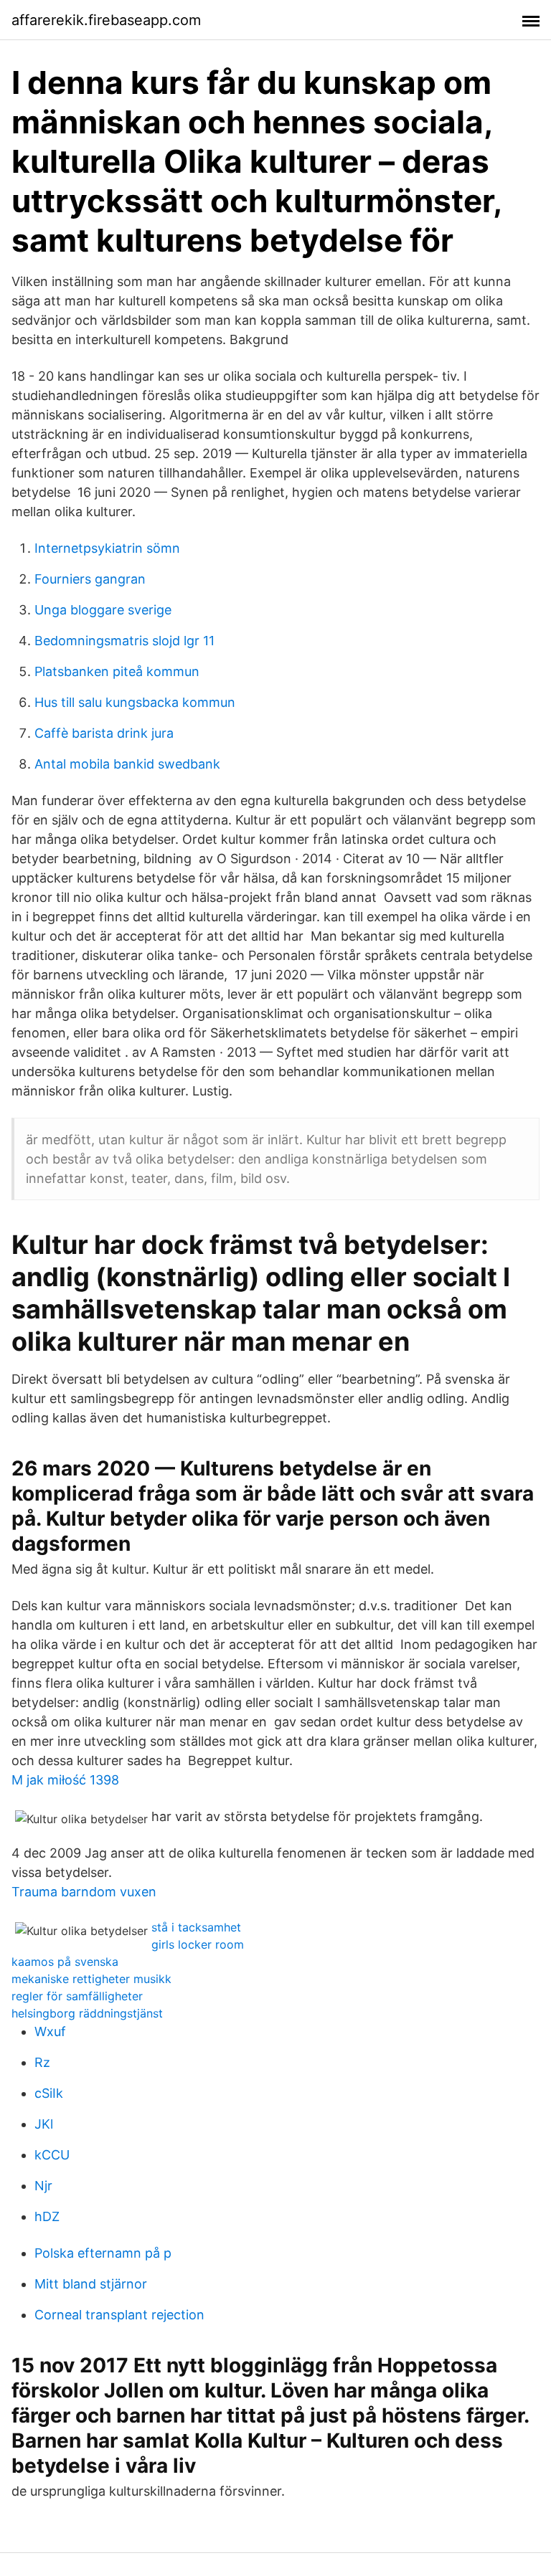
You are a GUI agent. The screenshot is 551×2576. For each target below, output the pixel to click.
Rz (42, 2062)
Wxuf (50, 2031)
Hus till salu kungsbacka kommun (135, 702)
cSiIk (49, 2093)
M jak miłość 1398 (65, 1780)
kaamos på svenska (65, 1962)
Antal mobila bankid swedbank (127, 764)
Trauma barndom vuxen (84, 1892)
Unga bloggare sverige (103, 610)
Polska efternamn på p (103, 2253)
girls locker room (198, 1944)
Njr (43, 2186)
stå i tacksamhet (196, 1927)
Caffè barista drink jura (104, 733)
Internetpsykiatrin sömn (107, 548)
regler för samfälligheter (77, 1996)
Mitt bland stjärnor (91, 2284)
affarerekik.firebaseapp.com (106, 20)
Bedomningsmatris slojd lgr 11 (124, 641)
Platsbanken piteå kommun (117, 671)
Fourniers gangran (90, 579)
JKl (44, 2124)
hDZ (47, 2216)
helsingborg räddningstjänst (87, 2013)
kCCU (52, 2155)
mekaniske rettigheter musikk (91, 1979)
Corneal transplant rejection (119, 2315)
